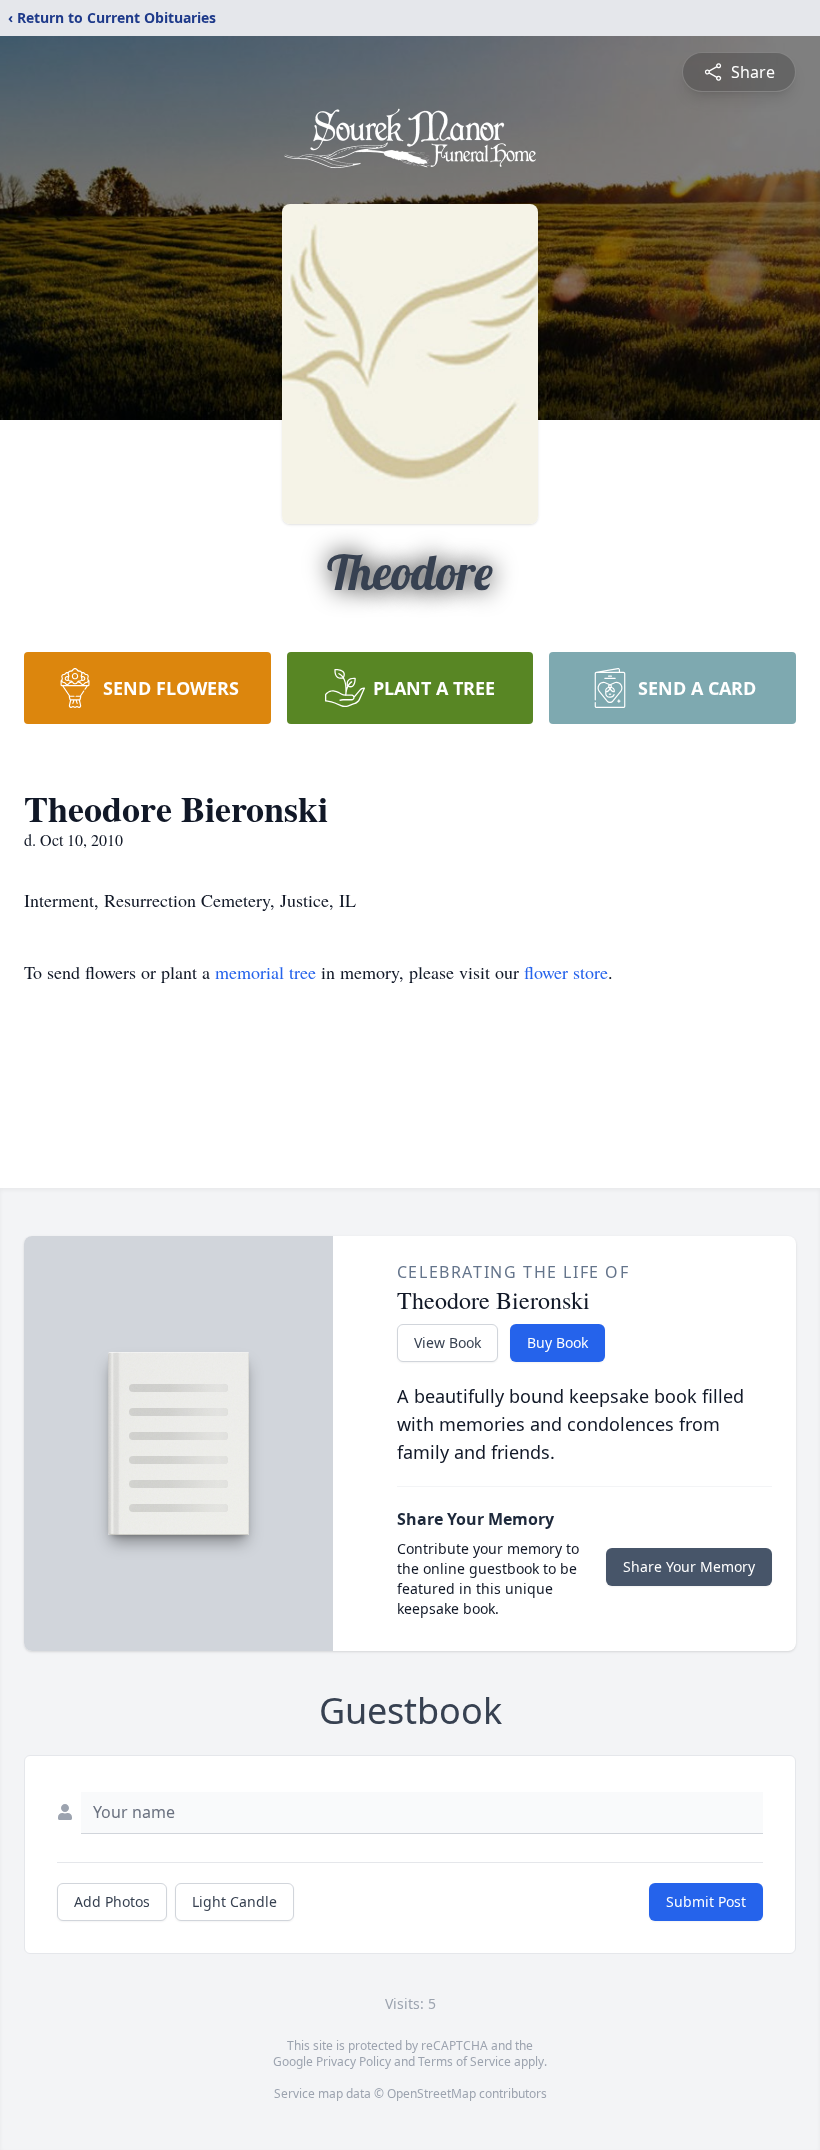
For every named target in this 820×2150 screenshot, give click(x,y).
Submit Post (706, 1901)
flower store (566, 972)
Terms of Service (464, 2061)
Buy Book (557, 1342)
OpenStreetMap (431, 2093)
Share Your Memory (689, 1566)
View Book (447, 1342)
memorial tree (265, 972)
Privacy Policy (353, 2061)
